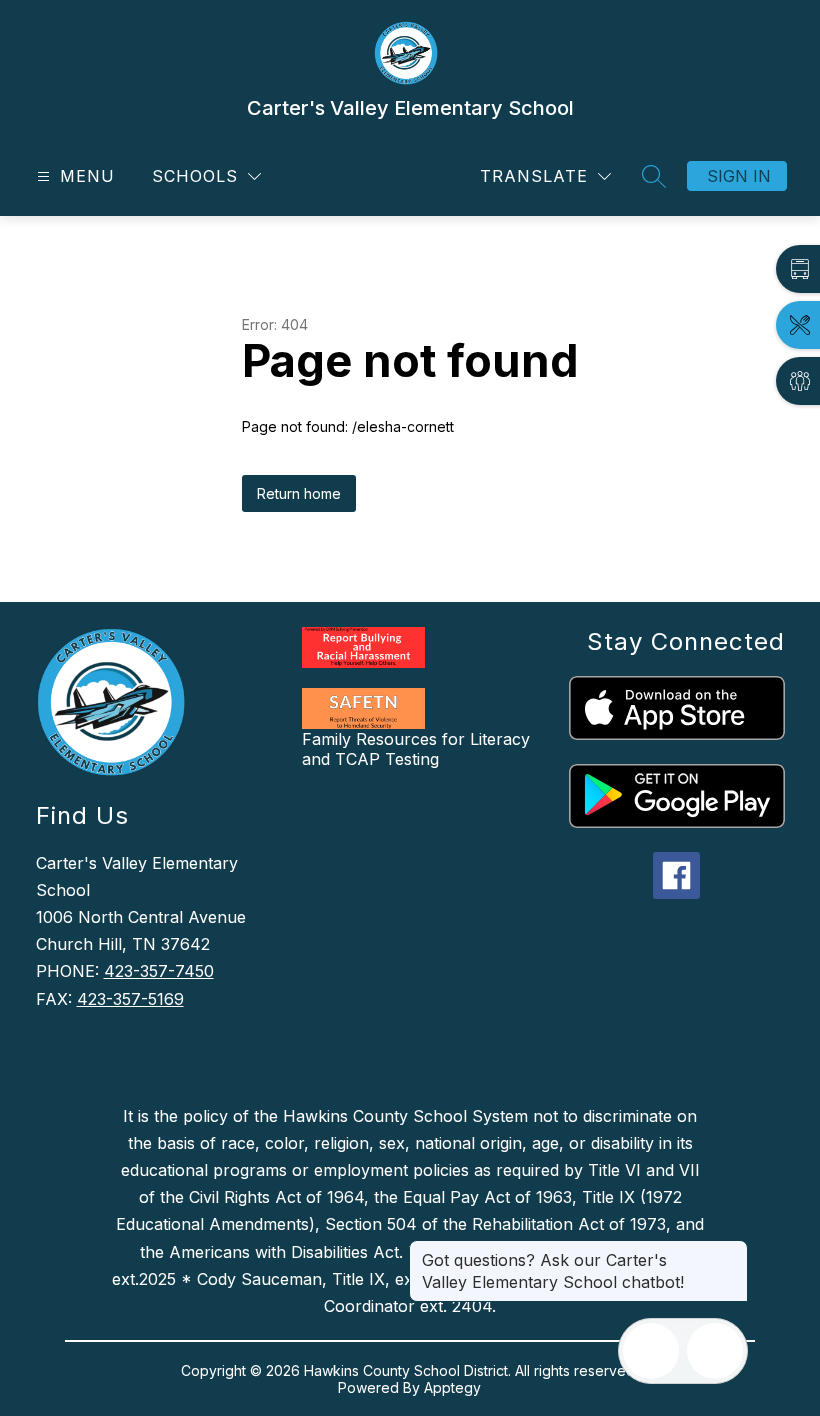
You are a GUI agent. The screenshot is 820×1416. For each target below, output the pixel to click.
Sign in (739, 176)
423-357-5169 (130, 999)
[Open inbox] (651, 1351)
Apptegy (452, 1387)
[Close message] (732, 1250)
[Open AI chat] (715, 1351)
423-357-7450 (159, 971)
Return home (299, 493)
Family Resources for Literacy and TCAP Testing (416, 749)
